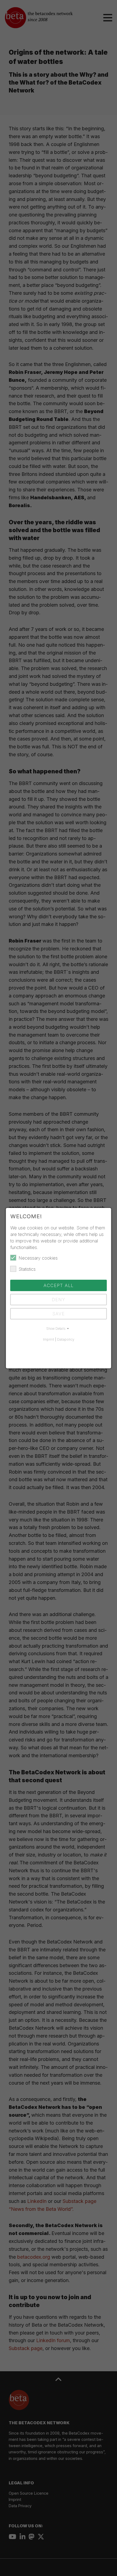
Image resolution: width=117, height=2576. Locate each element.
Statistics (27, 1269)
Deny (59, 1300)
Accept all (59, 1285)
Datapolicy (66, 1339)
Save (59, 1314)
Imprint (49, 1339)
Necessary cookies (38, 1258)
